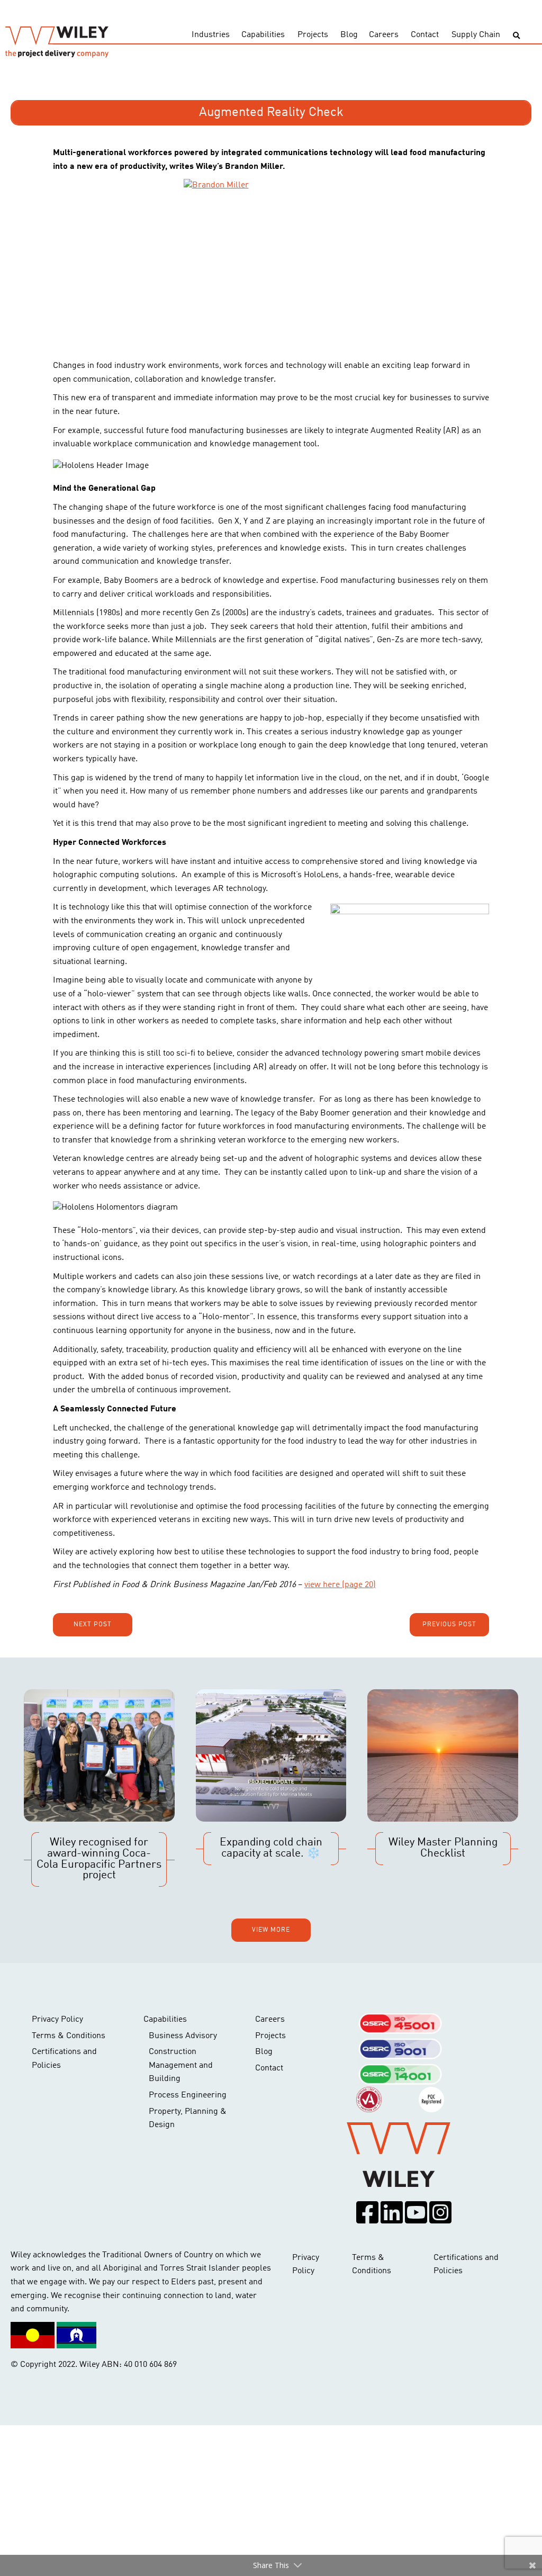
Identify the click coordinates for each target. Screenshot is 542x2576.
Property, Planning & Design (188, 2119)
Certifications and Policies (64, 2059)
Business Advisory (183, 2036)
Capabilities (263, 35)
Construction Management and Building (181, 2065)
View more (271, 1930)
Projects (313, 35)
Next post (93, 1625)
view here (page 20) (340, 1585)
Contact (425, 35)
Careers (384, 35)
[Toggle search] (516, 36)
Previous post (449, 1625)
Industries (211, 35)
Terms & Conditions (69, 2036)
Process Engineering (188, 2095)
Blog (349, 35)
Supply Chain (476, 35)
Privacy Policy (57, 2020)
